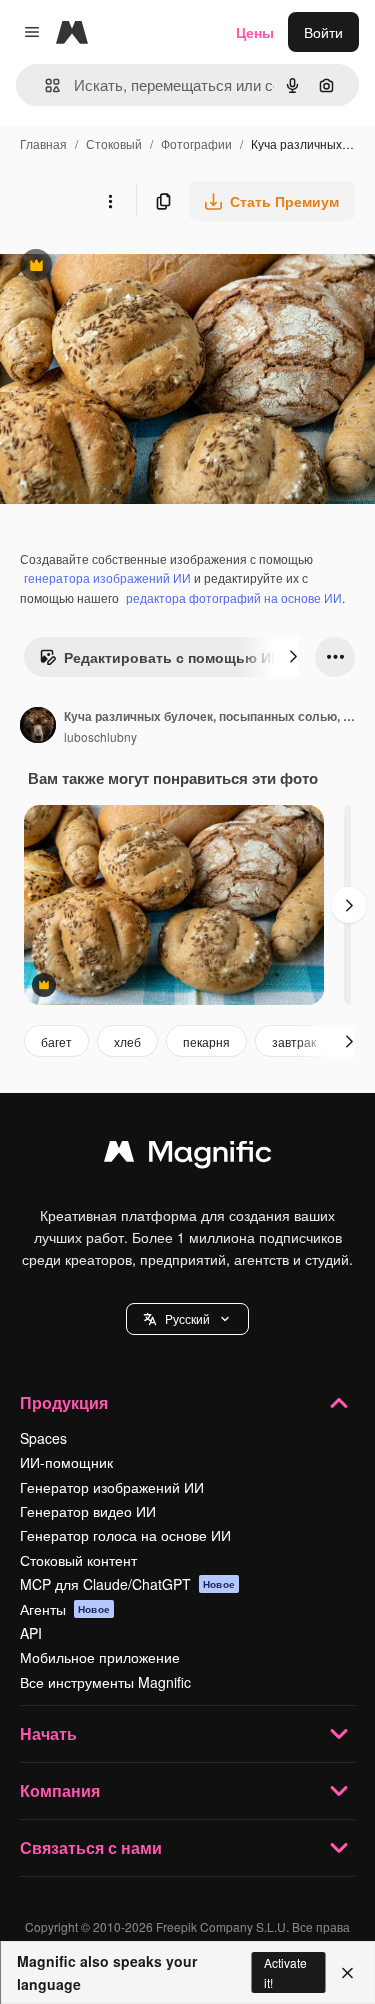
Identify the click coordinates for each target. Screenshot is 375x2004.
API (31, 1633)
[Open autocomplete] (44, 85)
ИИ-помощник (66, 1462)
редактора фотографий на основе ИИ (234, 597)
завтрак (294, 1041)
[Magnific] (188, 1156)
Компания (60, 1790)
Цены (255, 32)
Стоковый (114, 143)
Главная (43, 143)
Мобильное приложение (100, 1657)
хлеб (127, 1041)
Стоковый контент (78, 1560)
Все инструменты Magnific (105, 1682)
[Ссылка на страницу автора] (38, 727)
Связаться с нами (91, 1847)
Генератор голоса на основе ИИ (125, 1535)
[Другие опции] (110, 201)
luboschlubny (100, 736)
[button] (187, 1319)
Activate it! (285, 1972)
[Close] (347, 1973)
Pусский (187, 1318)
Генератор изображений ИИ (112, 1487)
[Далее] (293, 657)
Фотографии (196, 143)
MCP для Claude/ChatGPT (127, 1584)
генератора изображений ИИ (107, 577)
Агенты (65, 1609)
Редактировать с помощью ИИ (160, 662)
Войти (323, 32)
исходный (134, 267)
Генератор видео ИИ (88, 1511)
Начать (48, 1733)
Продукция (64, 1402)
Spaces (43, 1438)
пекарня (206, 1041)
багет (56, 1041)
